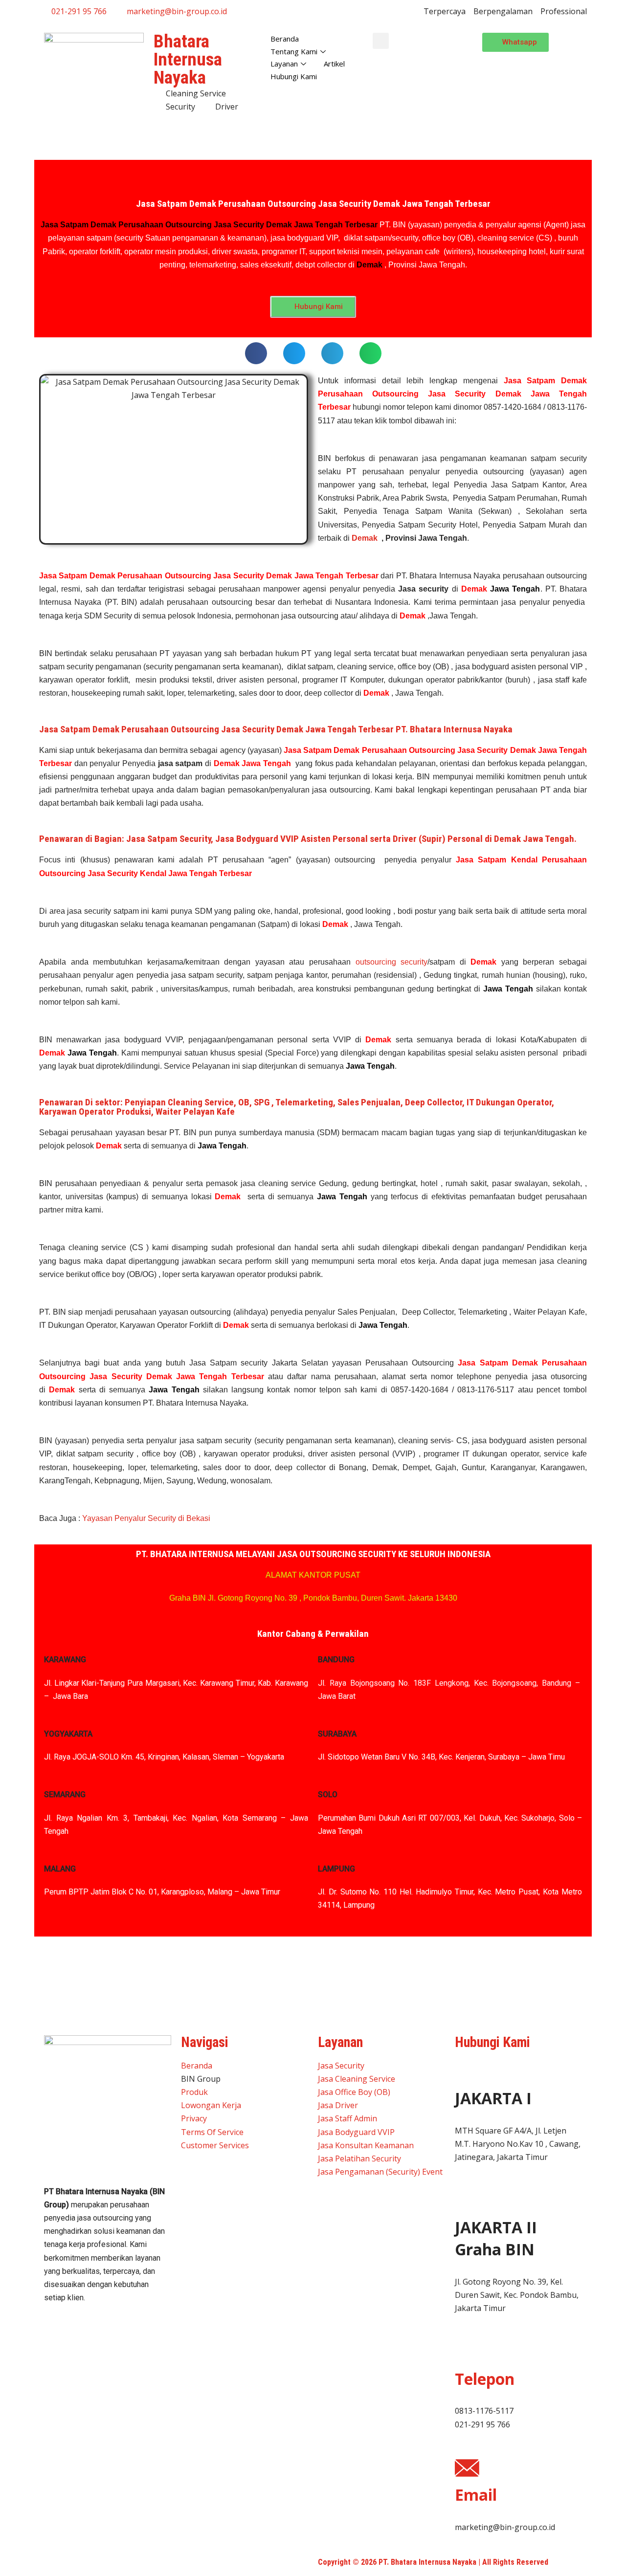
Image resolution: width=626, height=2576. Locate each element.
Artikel (334, 64)
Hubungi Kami (294, 76)
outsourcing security (392, 962)
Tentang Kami (294, 51)
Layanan (284, 64)
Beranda (285, 39)
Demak (365, 538)
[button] (381, 41)
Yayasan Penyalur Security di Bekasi (146, 1518)
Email (476, 2495)
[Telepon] (467, 2352)
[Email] (467, 2468)
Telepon (485, 2379)
